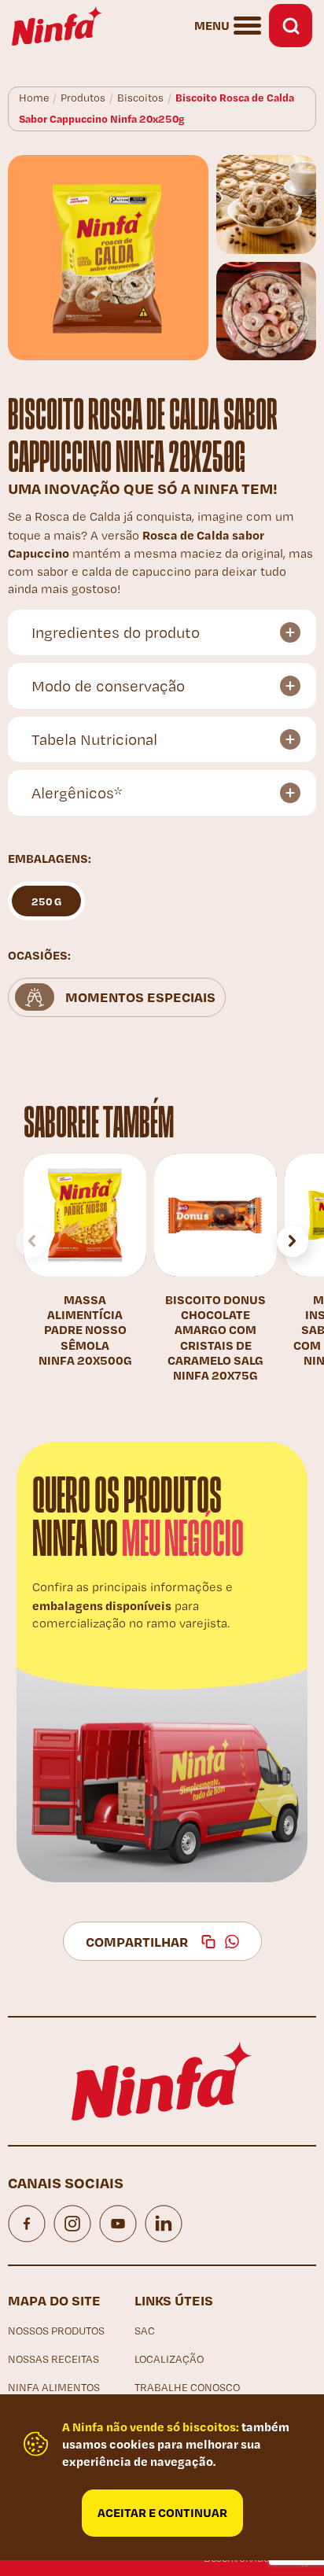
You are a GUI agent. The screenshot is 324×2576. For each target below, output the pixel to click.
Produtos (83, 98)
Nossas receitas (53, 2359)
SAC (145, 2331)
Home (34, 98)
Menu (212, 25)
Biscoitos (140, 98)
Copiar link (208, 1941)
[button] (293, 1241)
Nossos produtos (56, 2331)
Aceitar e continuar (162, 2512)
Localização (169, 2359)
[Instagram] (72, 2224)
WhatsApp (232, 1941)
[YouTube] (118, 2224)
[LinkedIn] (164, 2224)
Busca (291, 26)
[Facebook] (27, 2224)
